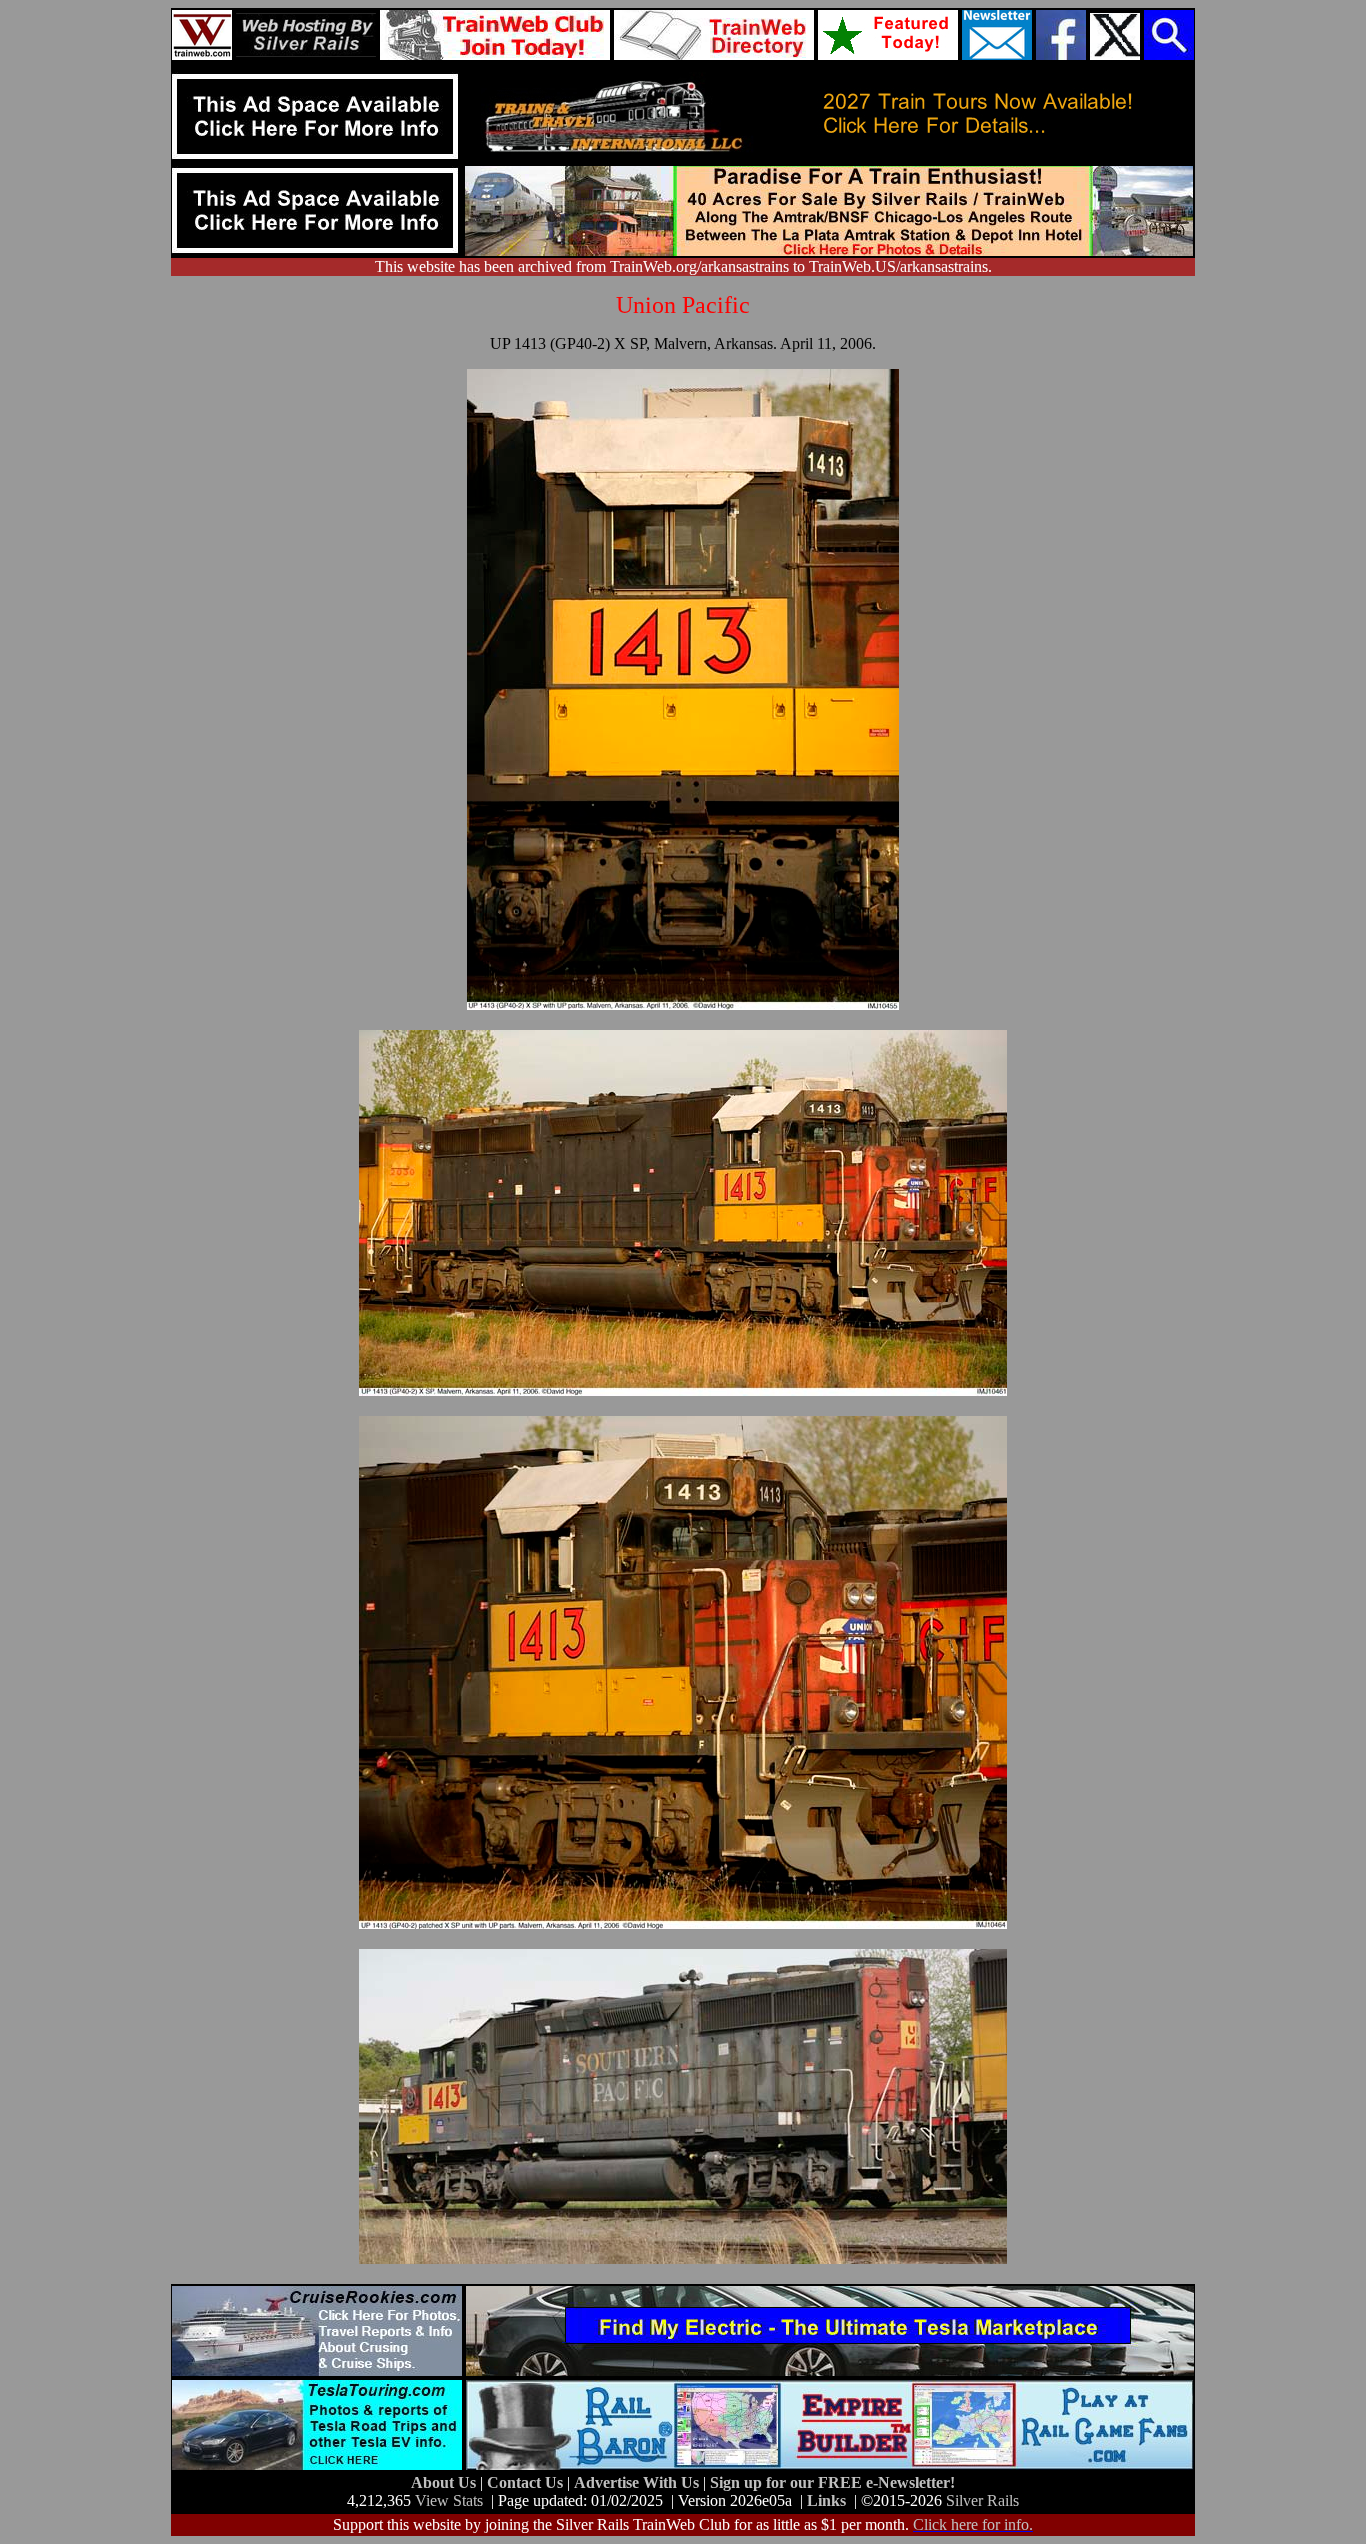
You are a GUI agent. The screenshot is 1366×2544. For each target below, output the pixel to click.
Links (826, 2500)
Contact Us (527, 2482)
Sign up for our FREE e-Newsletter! (832, 2482)
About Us (445, 2482)
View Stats (449, 2500)
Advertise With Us (638, 2482)
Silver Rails (982, 2500)
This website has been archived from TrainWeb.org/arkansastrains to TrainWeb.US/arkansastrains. (683, 266)
